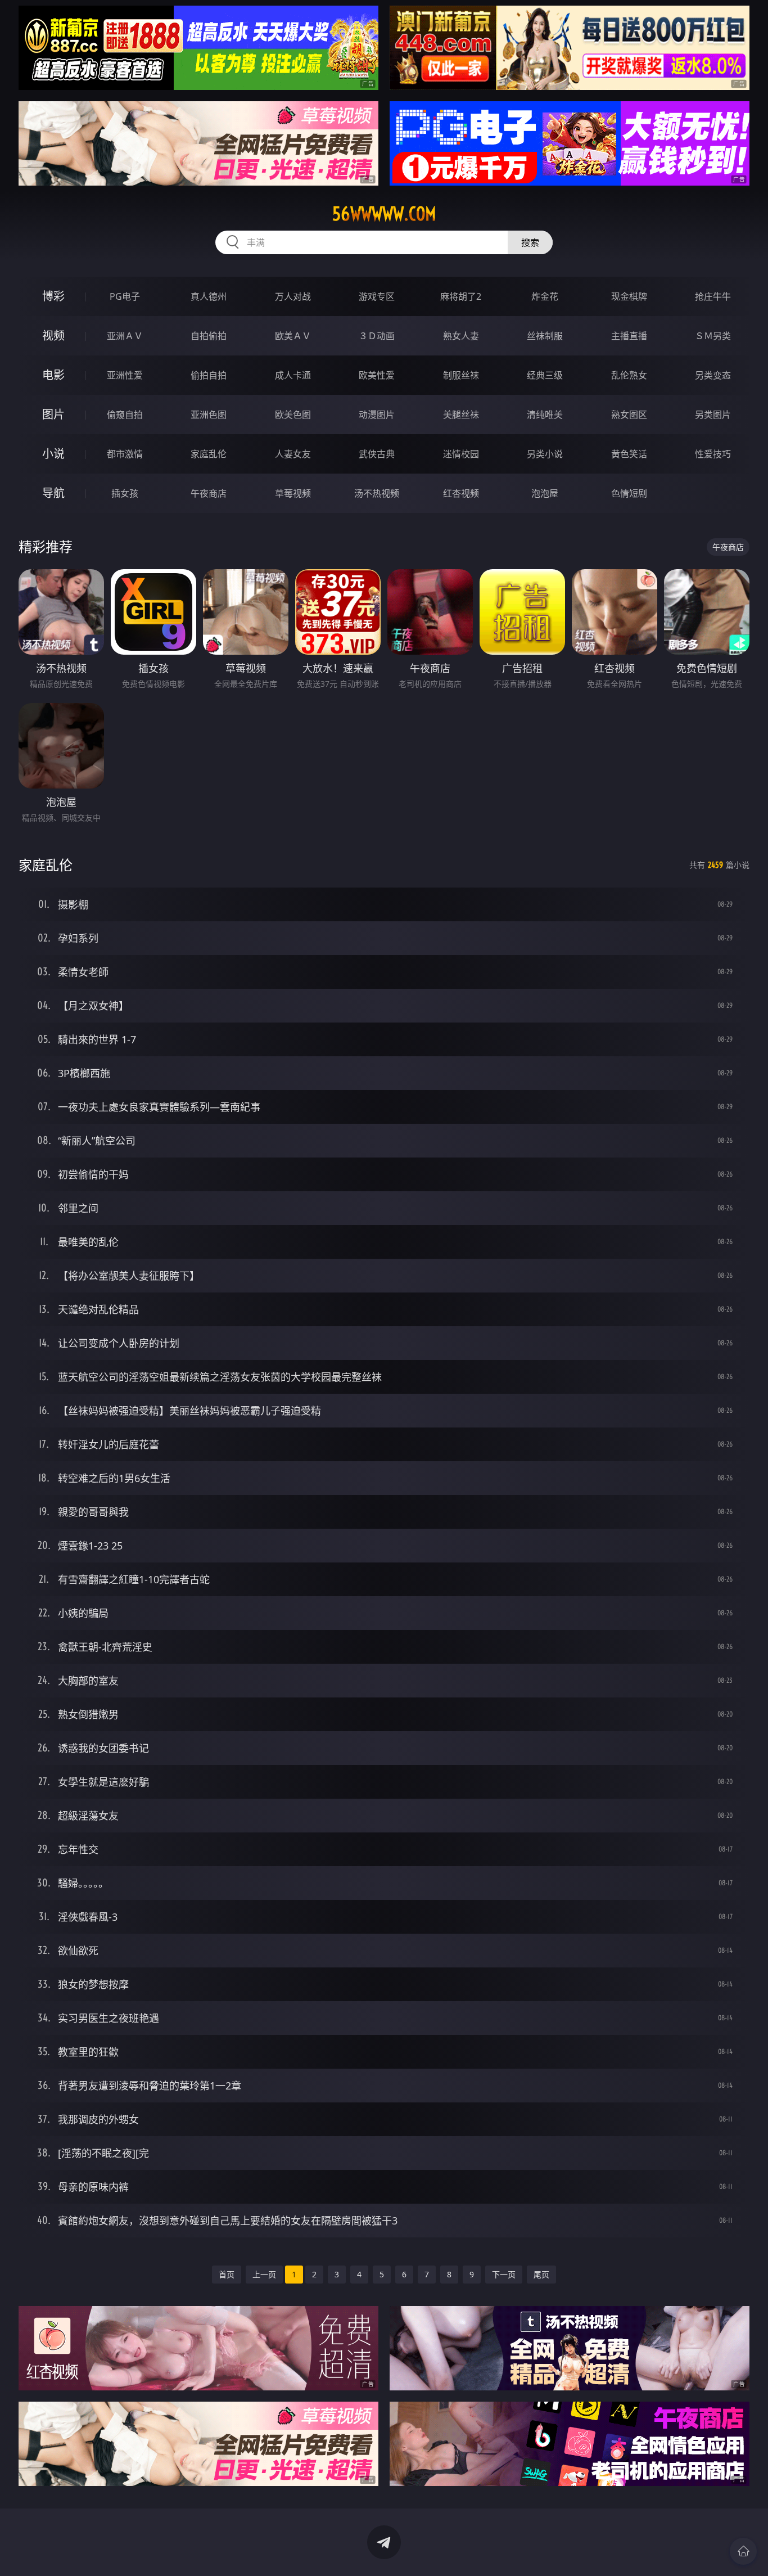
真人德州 (209, 296)
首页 (227, 2274)
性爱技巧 (713, 454)
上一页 (264, 2274)
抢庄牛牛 (713, 296)
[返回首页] (743, 2551)
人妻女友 (293, 454)
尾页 (541, 2274)
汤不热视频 (377, 493)
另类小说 (545, 454)
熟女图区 (629, 415)
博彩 (53, 296)
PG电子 (125, 296)
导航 (53, 493)
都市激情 (125, 454)
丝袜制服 (545, 336)
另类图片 (713, 415)
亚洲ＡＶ (125, 336)
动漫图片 (377, 415)
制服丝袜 (461, 375)
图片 (53, 414)
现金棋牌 (629, 296)
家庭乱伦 (209, 454)
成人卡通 (293, 375)
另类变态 (713, 375)
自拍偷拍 (209, 336)
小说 (53, 454)
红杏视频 (461, 493)
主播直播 (629, 336)
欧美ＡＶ (293, 336)
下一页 (504, 2274)
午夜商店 (209, 493)
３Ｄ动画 (377, 336)
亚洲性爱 (125, 375)
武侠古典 (377, 454)
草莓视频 (293, 493)
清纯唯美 (545, 415)
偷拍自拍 (209, 375)
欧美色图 (293, 415)
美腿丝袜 (461, 415)
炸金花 (545, 296)
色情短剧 (629, 493)
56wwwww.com (384, 214)
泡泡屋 (545, 493)
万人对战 (293, 296)
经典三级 (545, 375)
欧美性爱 (377, 375)
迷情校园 (461, 454)
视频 (53, 335)
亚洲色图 (209, 415)
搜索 (530, 242)
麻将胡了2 (461, 296)
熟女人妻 (461, 336)
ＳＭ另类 (713, 336)
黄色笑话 (629, 454)
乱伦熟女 (629, 375)
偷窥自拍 (125, 415)
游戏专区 (377, 296)
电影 (53, 375)
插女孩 (125, 493)
